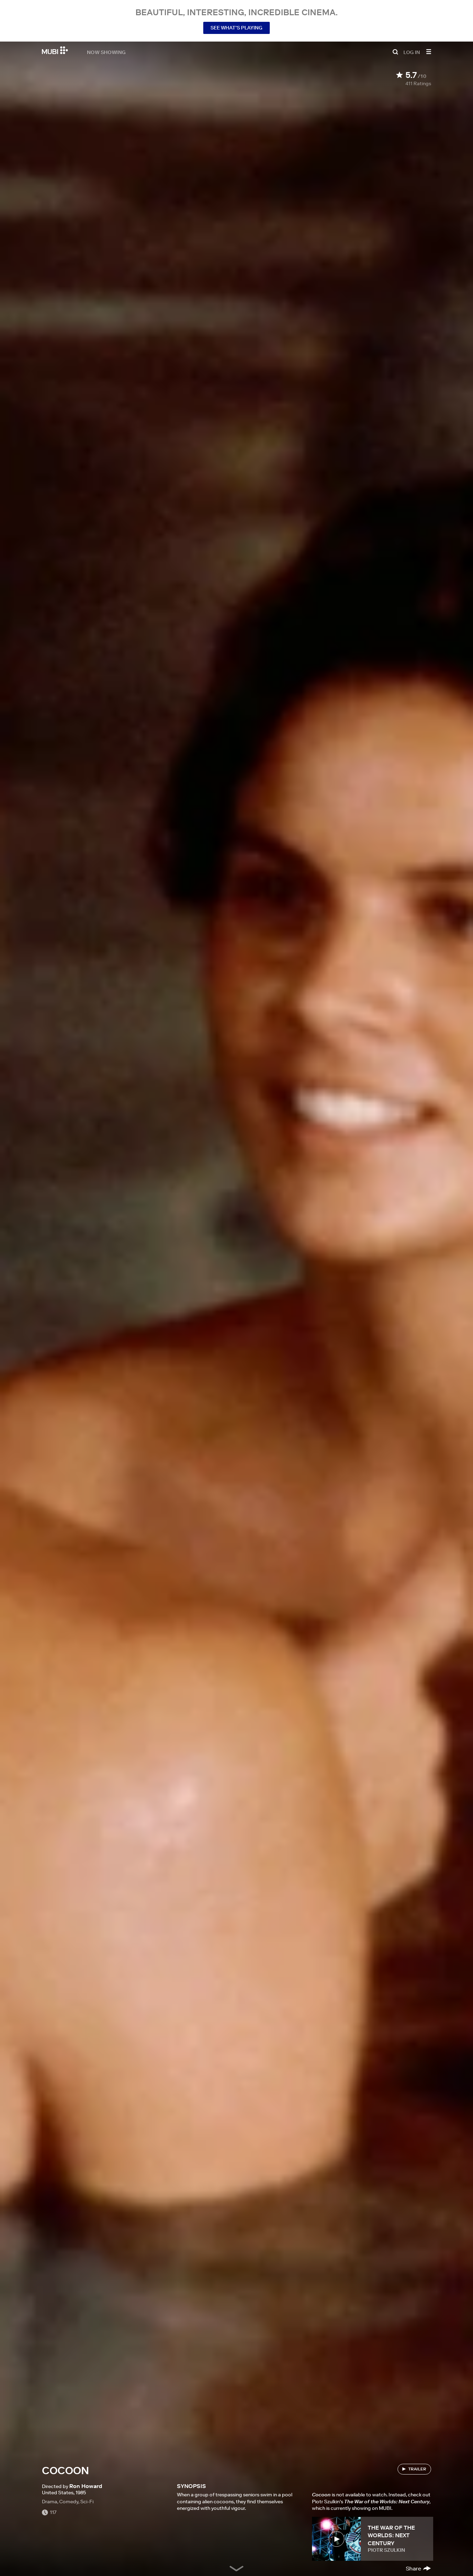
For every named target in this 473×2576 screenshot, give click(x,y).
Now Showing (106, 52)
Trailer (417, 2469)
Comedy (69, 2502)
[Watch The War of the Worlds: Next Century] (336, 2539)
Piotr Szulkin (386, 2550)
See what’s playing (237, 28)
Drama (50, 2502)
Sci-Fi (87, 2502)
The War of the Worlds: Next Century (391, 2535)
